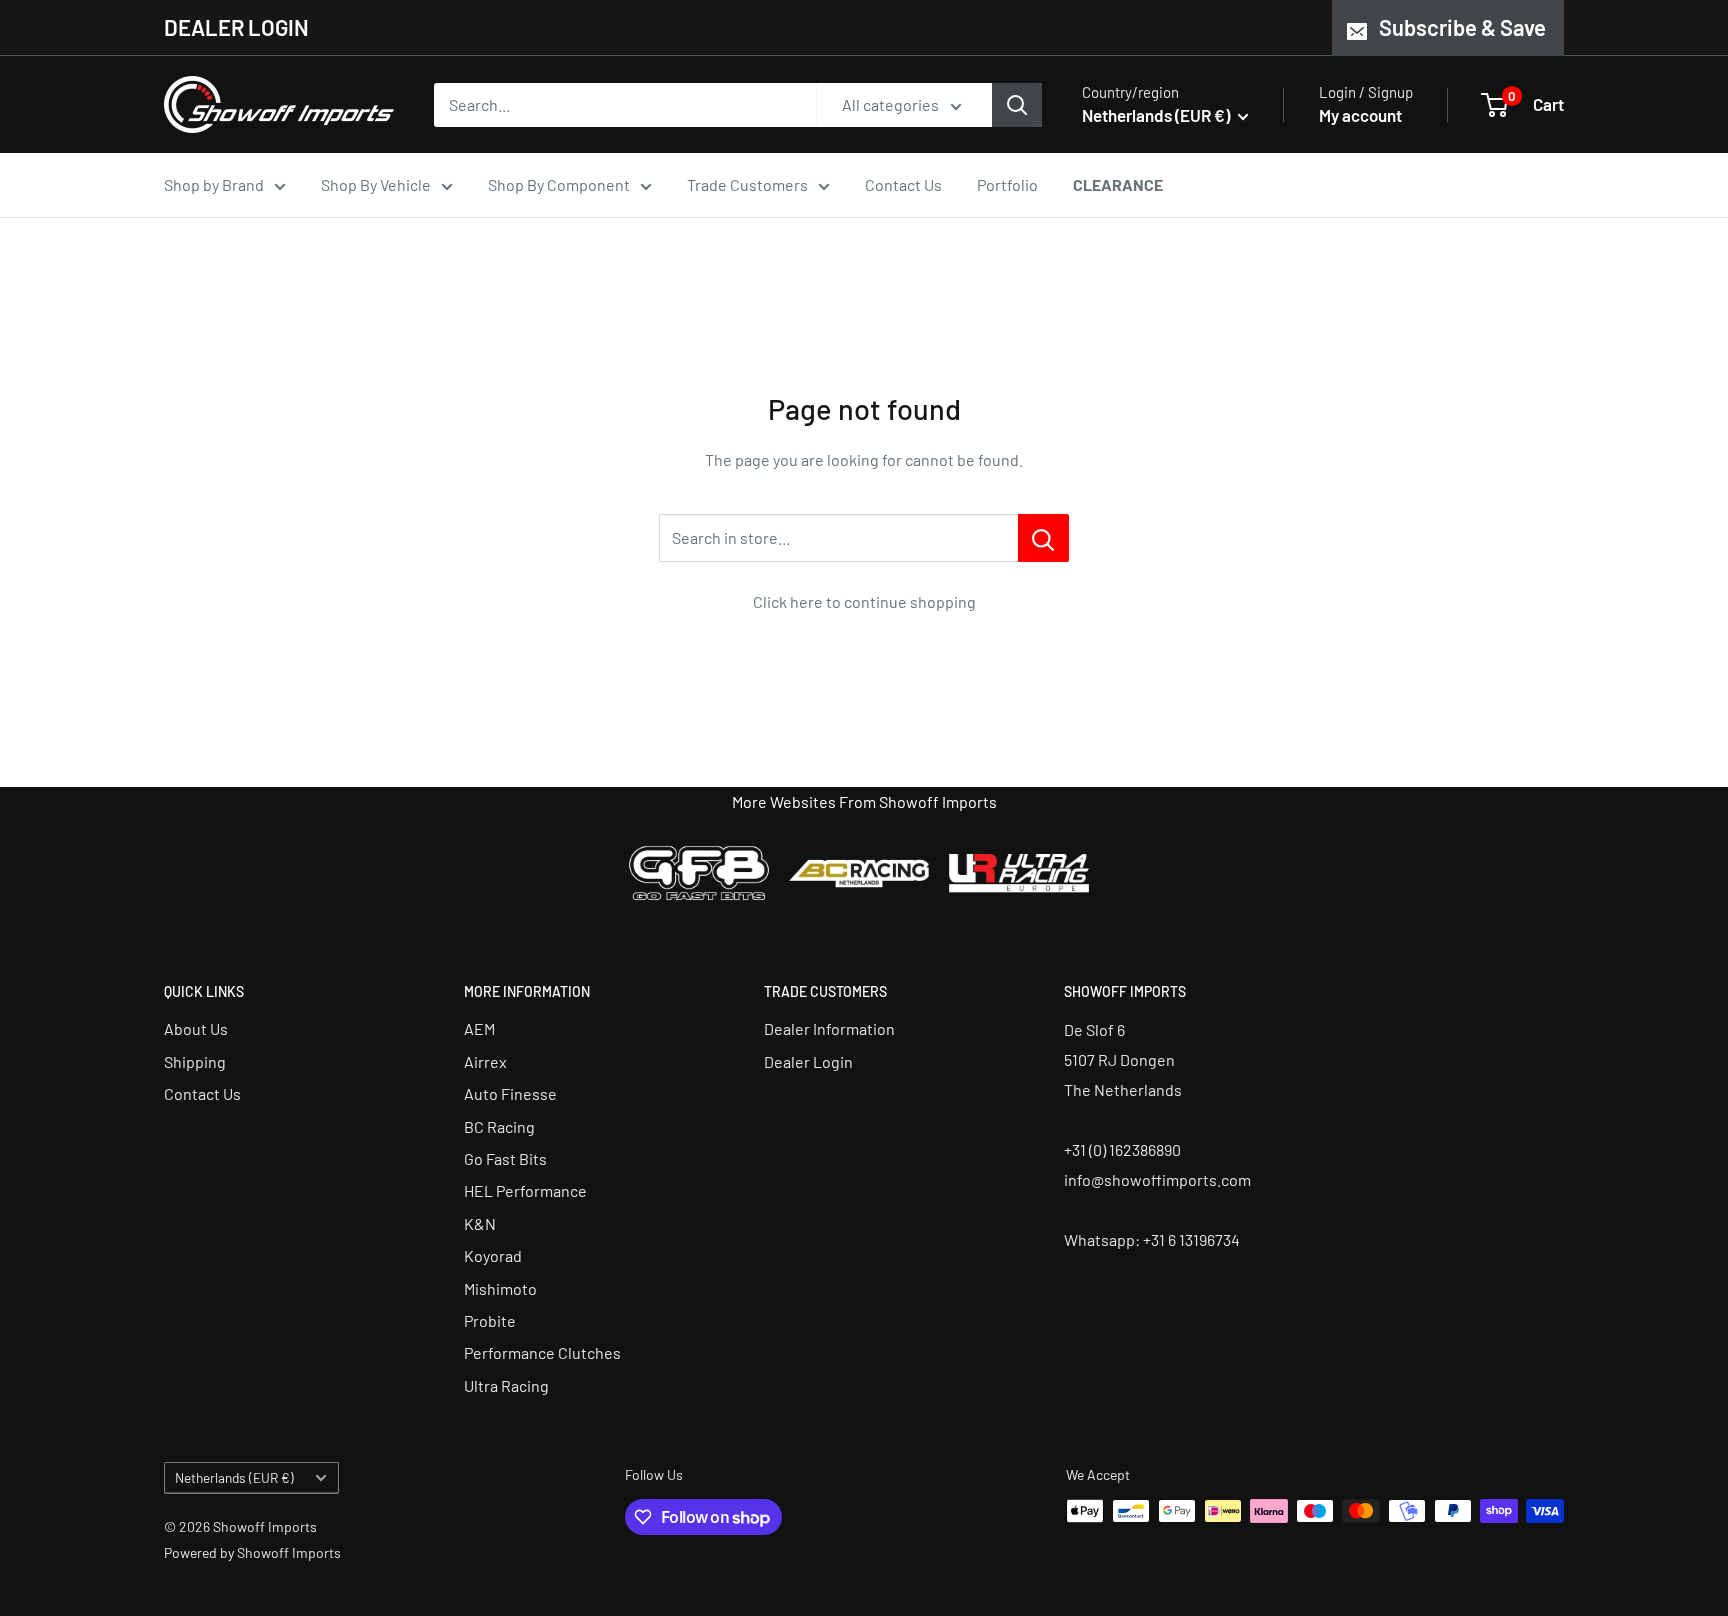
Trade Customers (747, 184)
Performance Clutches (542, 1352)
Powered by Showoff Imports (252, 1552)
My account (1360, 115)
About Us (196, 1028)
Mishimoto (500, 1288)
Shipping (195, 1061)
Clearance (1118, 184)
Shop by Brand (214, 184)
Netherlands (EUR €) (234, 1477)
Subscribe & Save (1462, 27)
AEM (479, 1028)
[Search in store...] (1043, 538)
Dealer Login (808, 1061)
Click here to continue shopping (864, 601)
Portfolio (1007, 184)
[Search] (1017, 105)
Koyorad (493, 1255)
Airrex (485, 1061)
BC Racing (499, 1126)
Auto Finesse (510, 1093)
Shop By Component (559, 184)
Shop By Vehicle (376, 184)
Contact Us (903, 184)
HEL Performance (525, 1190)
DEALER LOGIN (236, 27)
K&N (480, 1223)
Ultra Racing (506, 1385)
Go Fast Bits (505, 1158)
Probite (490, 1320)
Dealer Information (829, 1028)
